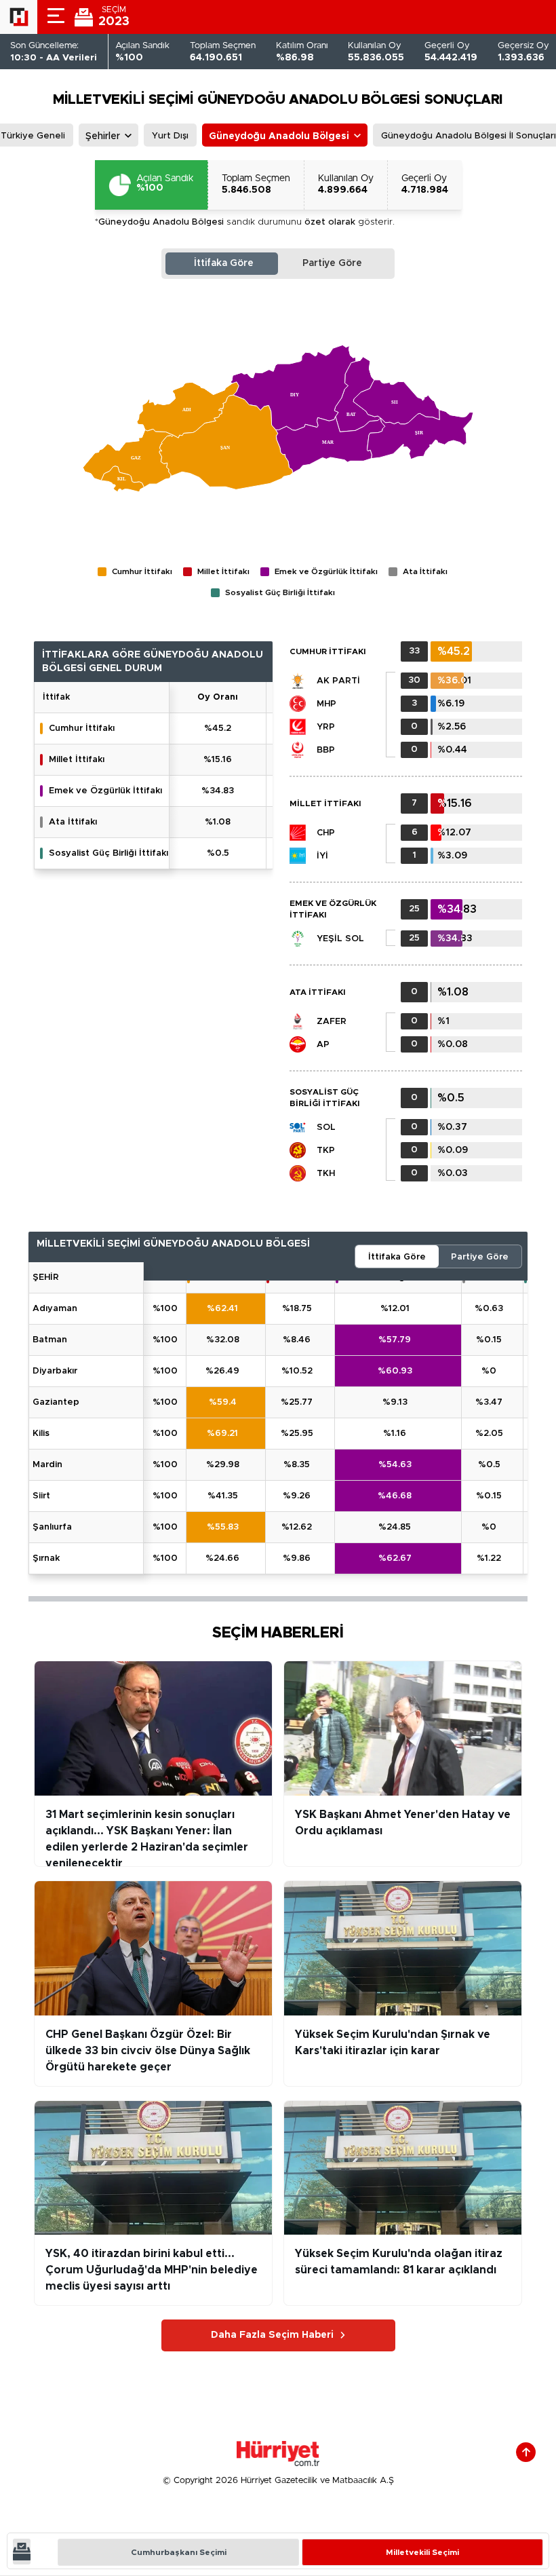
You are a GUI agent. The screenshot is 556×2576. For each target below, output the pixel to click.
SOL (326, 1128)
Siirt (41, 1496)
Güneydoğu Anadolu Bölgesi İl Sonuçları (469, 136)
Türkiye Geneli (33, 136)
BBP (326, 750)
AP (323, 1045)
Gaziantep (56, 1402)
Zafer (332, 1022)
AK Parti (338, 681)
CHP (326, 833)
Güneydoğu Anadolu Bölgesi (279, 136)
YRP (326, 727)
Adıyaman (55, 1309)
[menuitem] (188, 410)
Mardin (47, 1465)
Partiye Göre (332, 263)
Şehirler (103, 136)
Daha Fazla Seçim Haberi (272, 2335)
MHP (326, 704)
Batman (50, 1340)
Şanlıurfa (52, 1527)
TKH (326, 1174)
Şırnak (46, 1558)
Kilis (41, 1434)
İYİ (322, 856)
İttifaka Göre (224, 263)
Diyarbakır (55, 1371)
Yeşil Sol (340, 939)
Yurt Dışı (170, 136)
